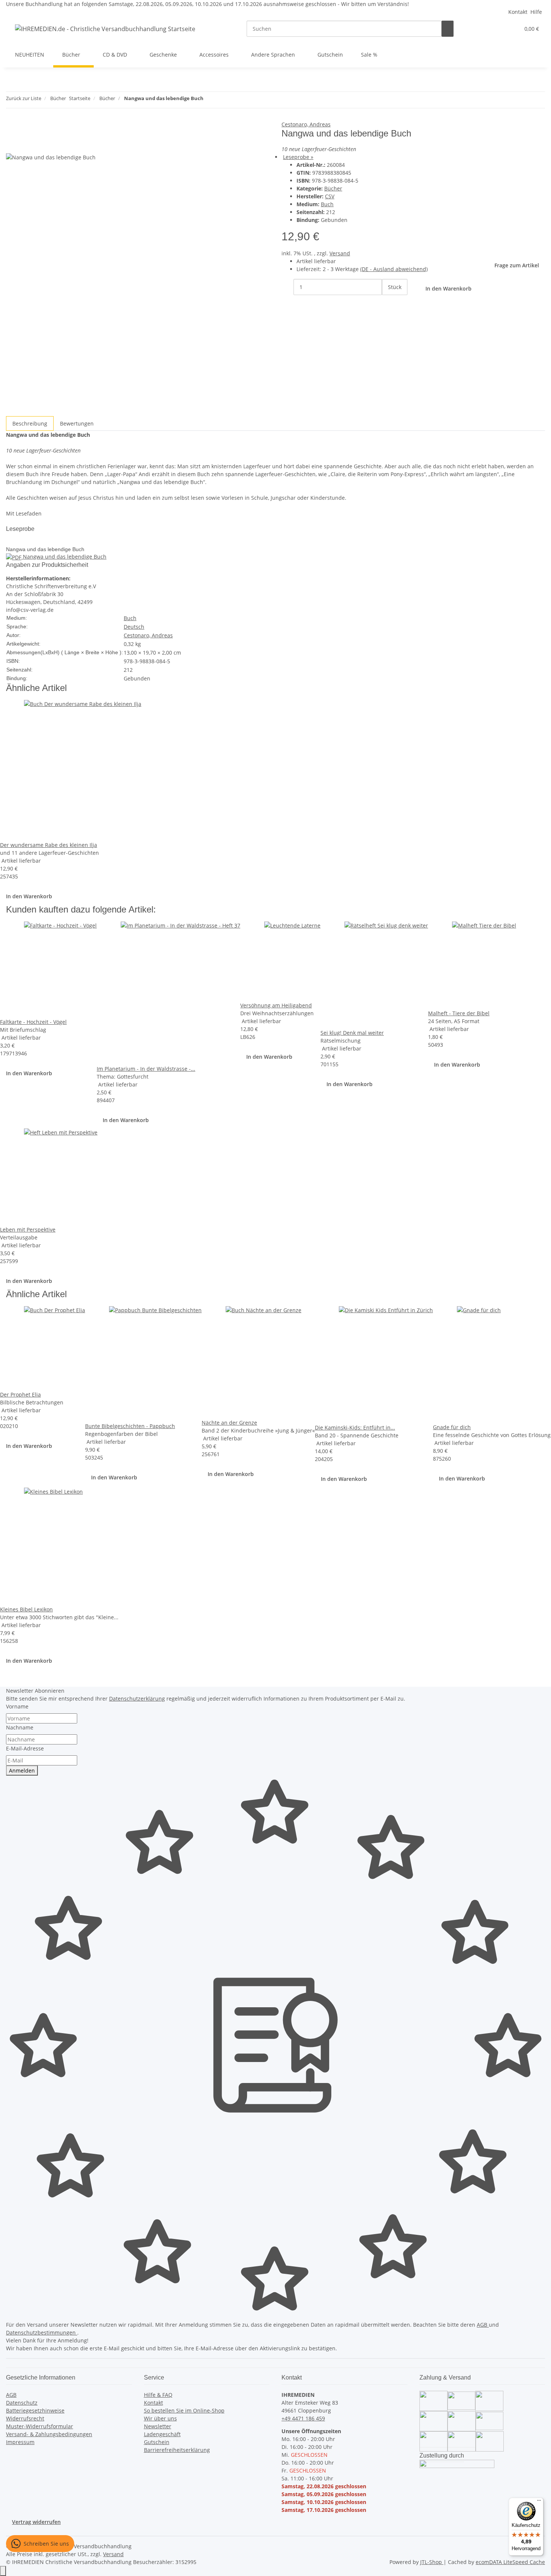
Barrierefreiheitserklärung (177, 2450)
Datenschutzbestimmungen (42, 2332)
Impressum (20, 2442)
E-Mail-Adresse (25, 1748)
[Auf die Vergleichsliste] (12, 145)
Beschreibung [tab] (30, 423)
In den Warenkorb (29, 896)
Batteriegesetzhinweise (35, 2410)
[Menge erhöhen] (388, 303)
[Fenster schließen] (12, 128)
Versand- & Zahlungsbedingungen (49, 2434)
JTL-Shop (432, 2562)
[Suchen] (448, 29)
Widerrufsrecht (25, 2418)
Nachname (20, 1727)
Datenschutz (22, 2403)
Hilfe (536, 12)
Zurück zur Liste (24, 98)
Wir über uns (160, 2418)
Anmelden (22, 1771)
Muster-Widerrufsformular (40, 2426)
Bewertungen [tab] (77, 423)
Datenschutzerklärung (137, 1699)
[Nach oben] (3, 2571)
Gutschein (157, 2442)
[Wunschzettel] (511, 29)
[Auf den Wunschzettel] (25, 145)
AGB (483, 2325)
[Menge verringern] (287, 287)
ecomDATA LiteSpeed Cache (510, 2562)
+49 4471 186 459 (303, 2418)
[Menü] (539, 2502)
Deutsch (134, 627)
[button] (499, 29)
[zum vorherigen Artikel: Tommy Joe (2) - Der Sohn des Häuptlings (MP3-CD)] (210, 100)
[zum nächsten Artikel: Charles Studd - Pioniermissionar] (223, 100)
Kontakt (518, 12)
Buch (327, 204)
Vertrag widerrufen (36, 2522)
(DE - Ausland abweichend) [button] (394, 269)
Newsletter (158, 2426)
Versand (340, 253)
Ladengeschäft (162, 2434)
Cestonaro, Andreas (306, 124)
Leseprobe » (298, 157)
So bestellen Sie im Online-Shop (184, 2410)
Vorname (17, 1706)
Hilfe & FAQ (158, 2395)
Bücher (333, 188)
